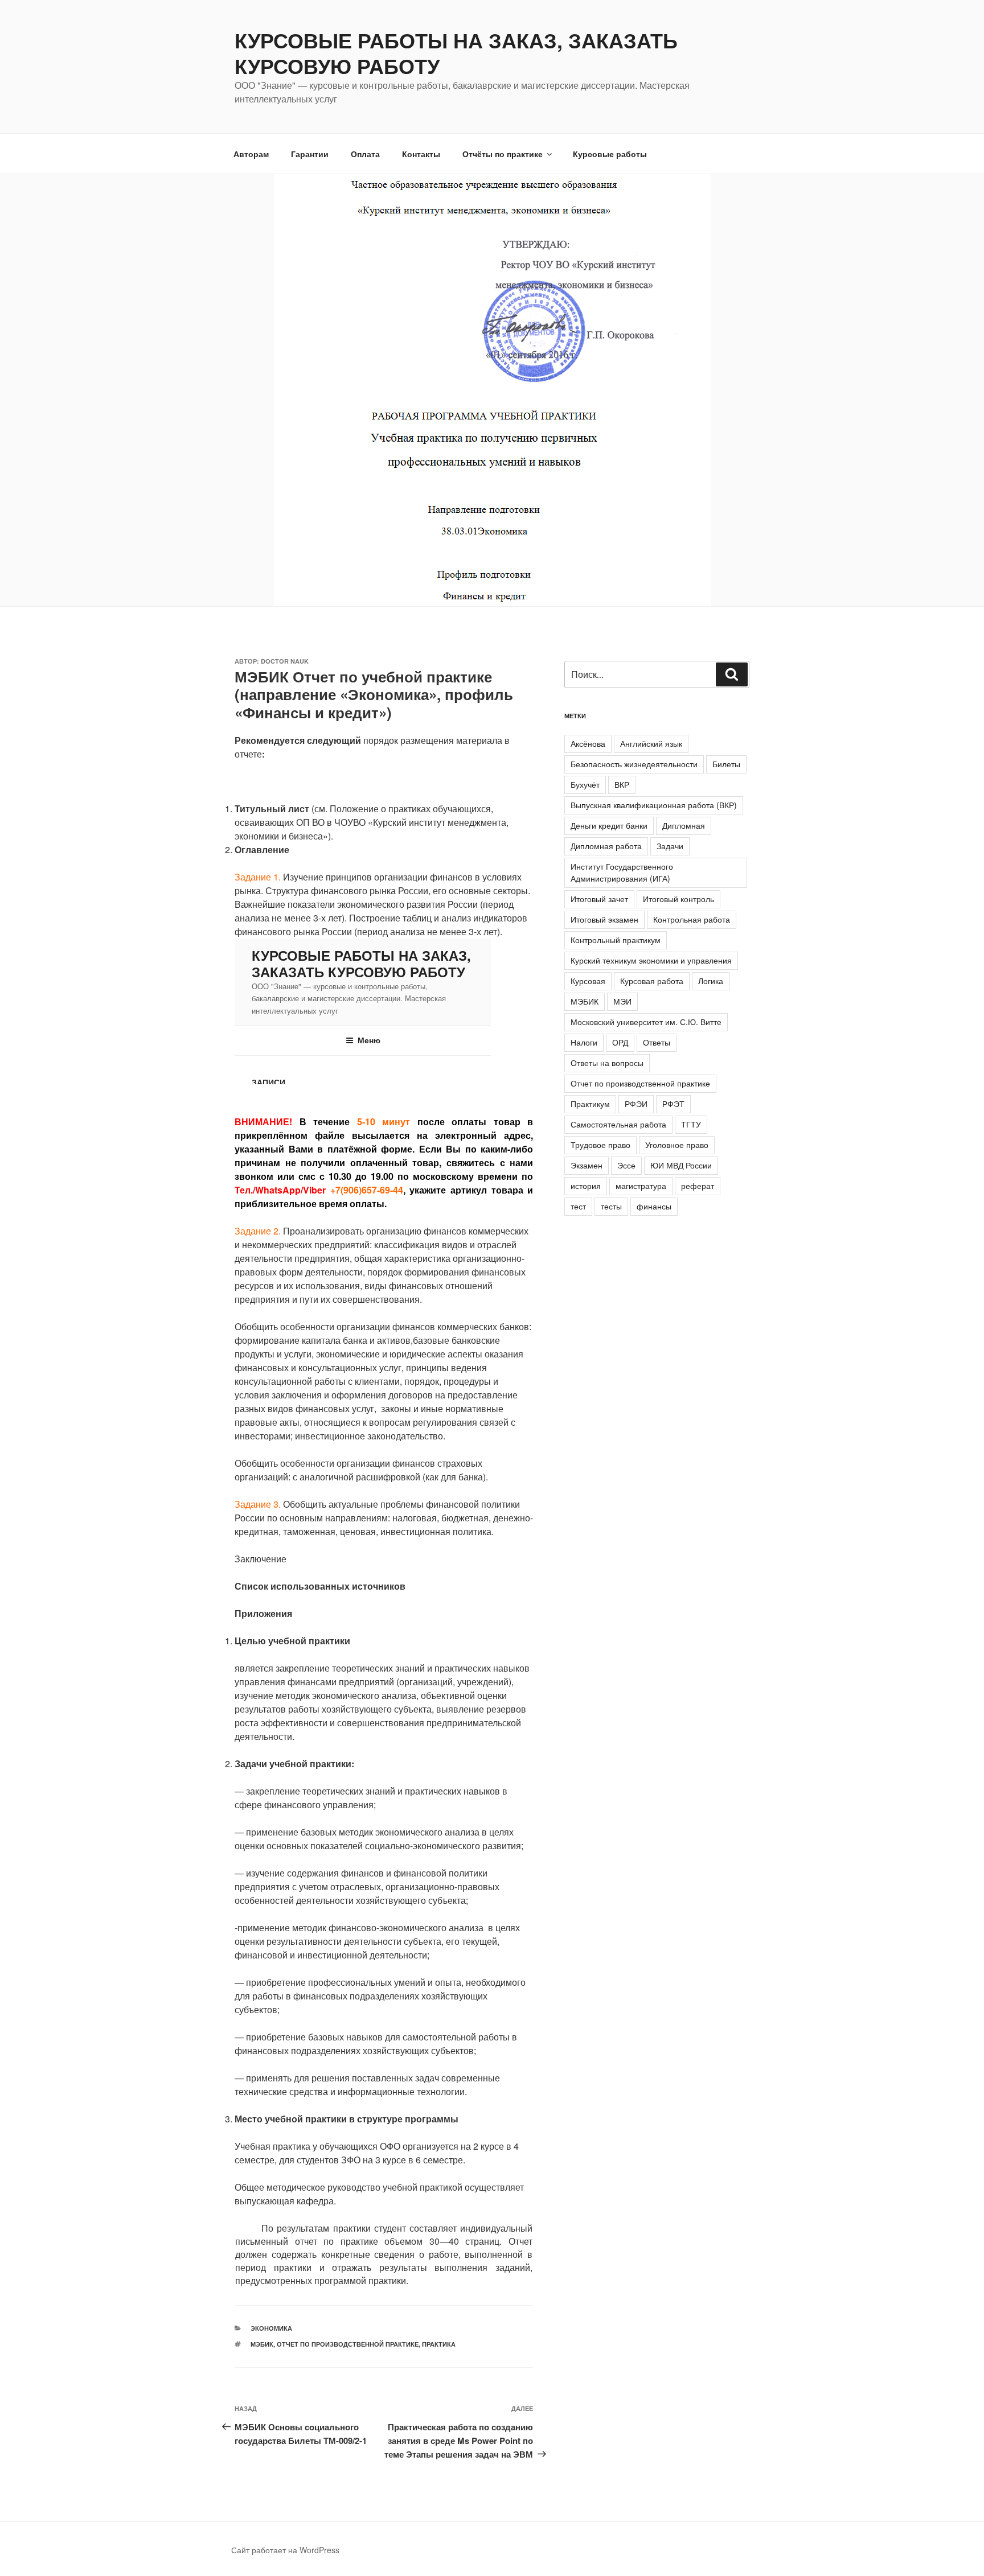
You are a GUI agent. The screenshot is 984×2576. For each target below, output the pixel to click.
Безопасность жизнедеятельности (634, 764)
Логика (711, 981)
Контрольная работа (692, 919)
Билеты (726, 764)
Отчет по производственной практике (348, 2344)
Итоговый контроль (678, 899)
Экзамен (587, 1165)
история (586, 1186)
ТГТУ (691, 1124)
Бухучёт (585, 784)
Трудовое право (600, 1145)
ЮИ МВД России (681, 1165)
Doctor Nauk (285, 661)
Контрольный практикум (616, 940)
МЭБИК (262, 2344)
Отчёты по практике (503, 154)
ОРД (620, 1042)
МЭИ (622, 1001)
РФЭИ (636, 1104)
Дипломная (684, 825)
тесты (611, 1206)
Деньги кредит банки (609, 825)
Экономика (271, 2328)
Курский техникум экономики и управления (651, 960)
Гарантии (310, 154)
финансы (654, 1206)
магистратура (641, 1186)
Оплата (365, 154)
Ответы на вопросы (607, 1063)
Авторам (251, 154)
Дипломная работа (606, 846)
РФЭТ (673, 1104)
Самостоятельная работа (618, 1124)
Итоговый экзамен (604, 919)
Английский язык (651, 743)
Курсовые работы (610, 154)
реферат (698, 1186)
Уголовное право (677, 1145)
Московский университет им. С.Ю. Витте (646, 1022)
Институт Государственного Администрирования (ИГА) (622, 872)
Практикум (590, 1104)
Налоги (584, 1042)
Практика (439, 2344)
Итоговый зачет (599, 899)
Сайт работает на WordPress (285, 2550)
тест (578, 1206)
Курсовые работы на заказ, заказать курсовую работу (456, 53)
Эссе (626, 1165)
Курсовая (588, 981)
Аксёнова (588, 743)
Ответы (657, 1042)
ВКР (622, 784)
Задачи (670, 846)
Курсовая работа (652, 981)
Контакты (421, 154)
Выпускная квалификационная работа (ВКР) (654, 805)
